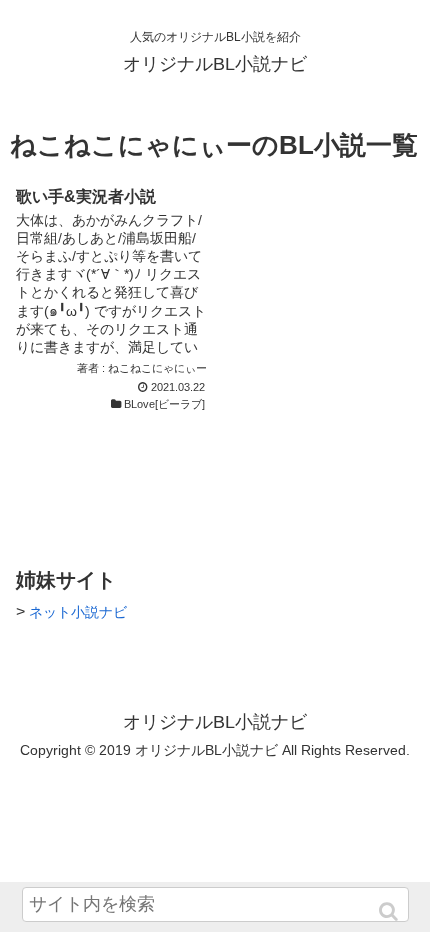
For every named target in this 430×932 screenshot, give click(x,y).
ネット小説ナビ (78, 612)
